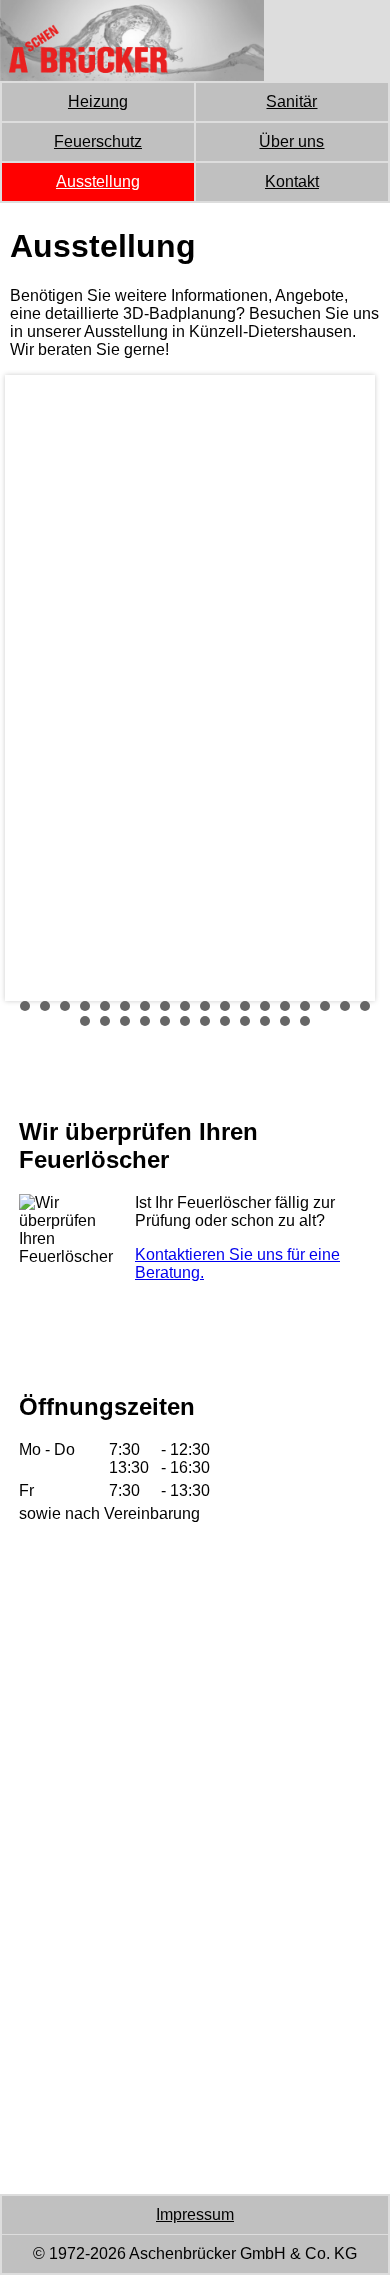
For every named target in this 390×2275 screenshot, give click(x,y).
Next (344, 688)
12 (245, 1006)
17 (345, 1006)
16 (325, 1006)
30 (305, 1021)
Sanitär (291, 101)
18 (365, 1006)
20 (105, 1021)
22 (145, 1021)
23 (165, 1021)
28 (265, 1021)
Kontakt (292, 181)
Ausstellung (98, 181)
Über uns (291, 141)
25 (205, 1021)
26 (225, 1021)
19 (85, 1021)
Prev (36, 688)
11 (225, 1006)
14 (285, 1006)
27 (245, 1021)
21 (125, 1021)
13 (265, 1006)
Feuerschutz (98, 141)
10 (205, 1006)
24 (185, 1021)
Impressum (195, 2214)
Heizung (98, 101)
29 (285, 1021)
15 (305, 1006)
